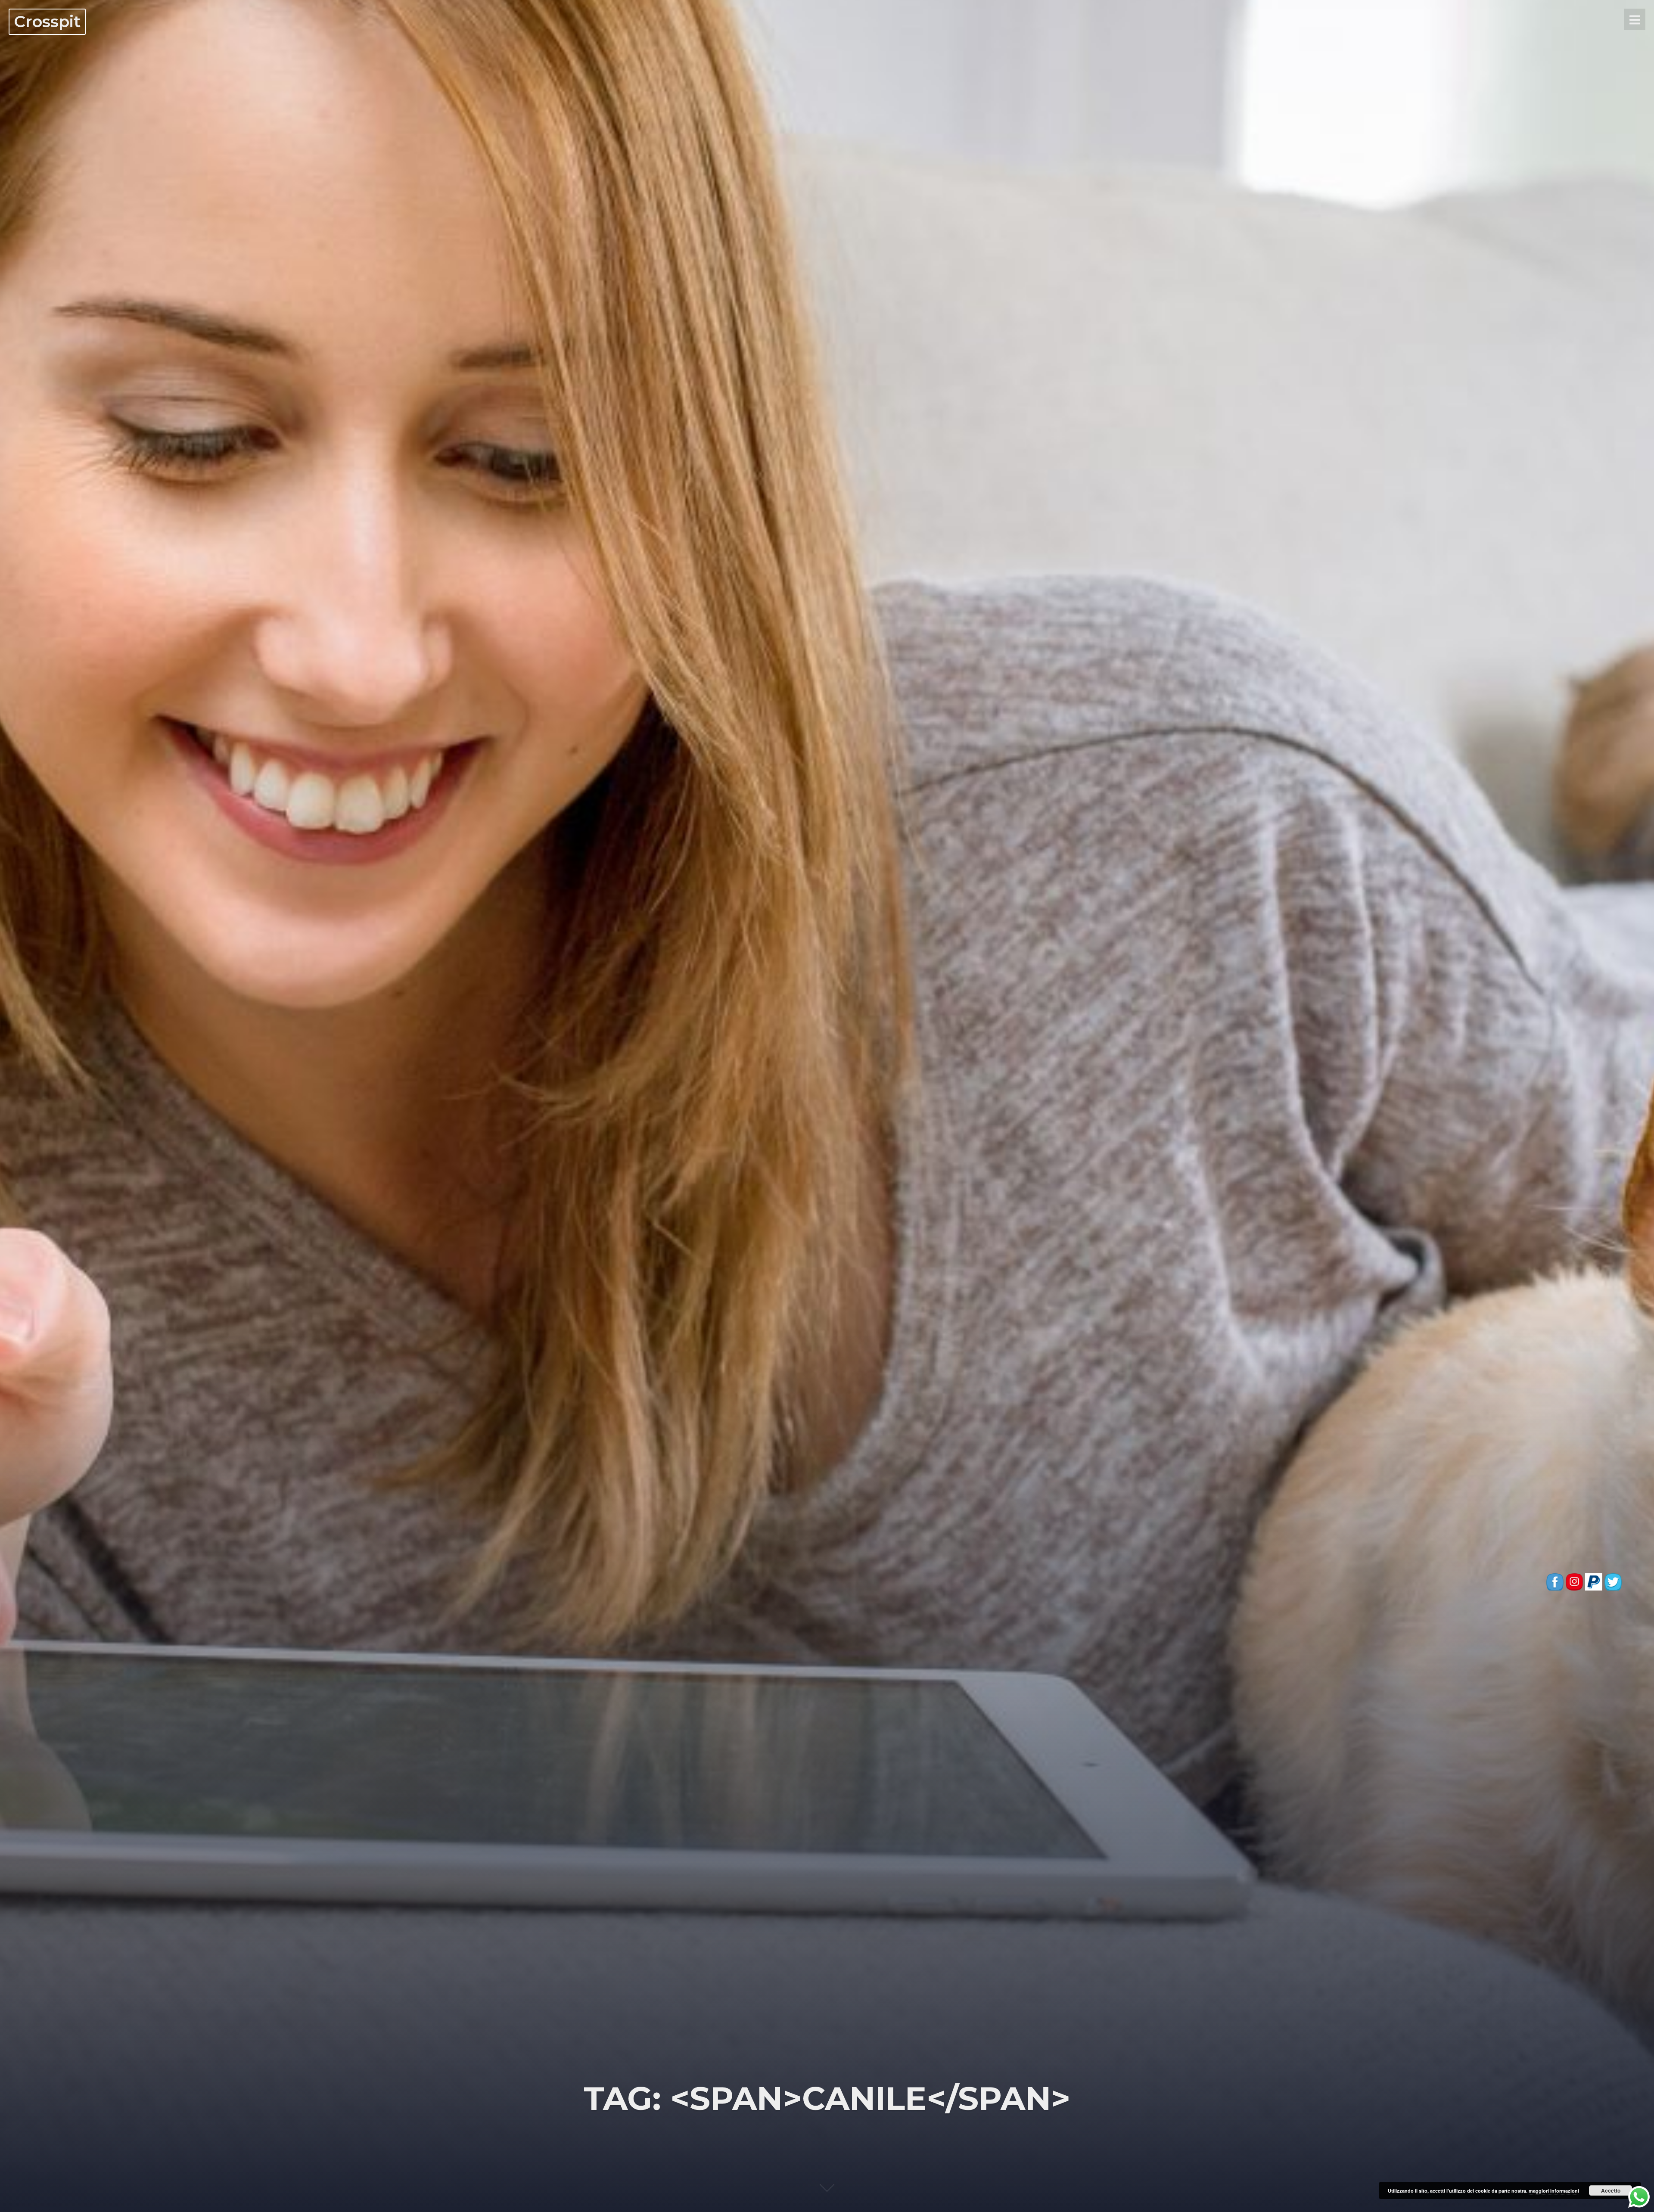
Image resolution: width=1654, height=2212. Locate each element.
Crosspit (47, 21)
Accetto (1611, 2190)
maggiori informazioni (1554, 2191)
